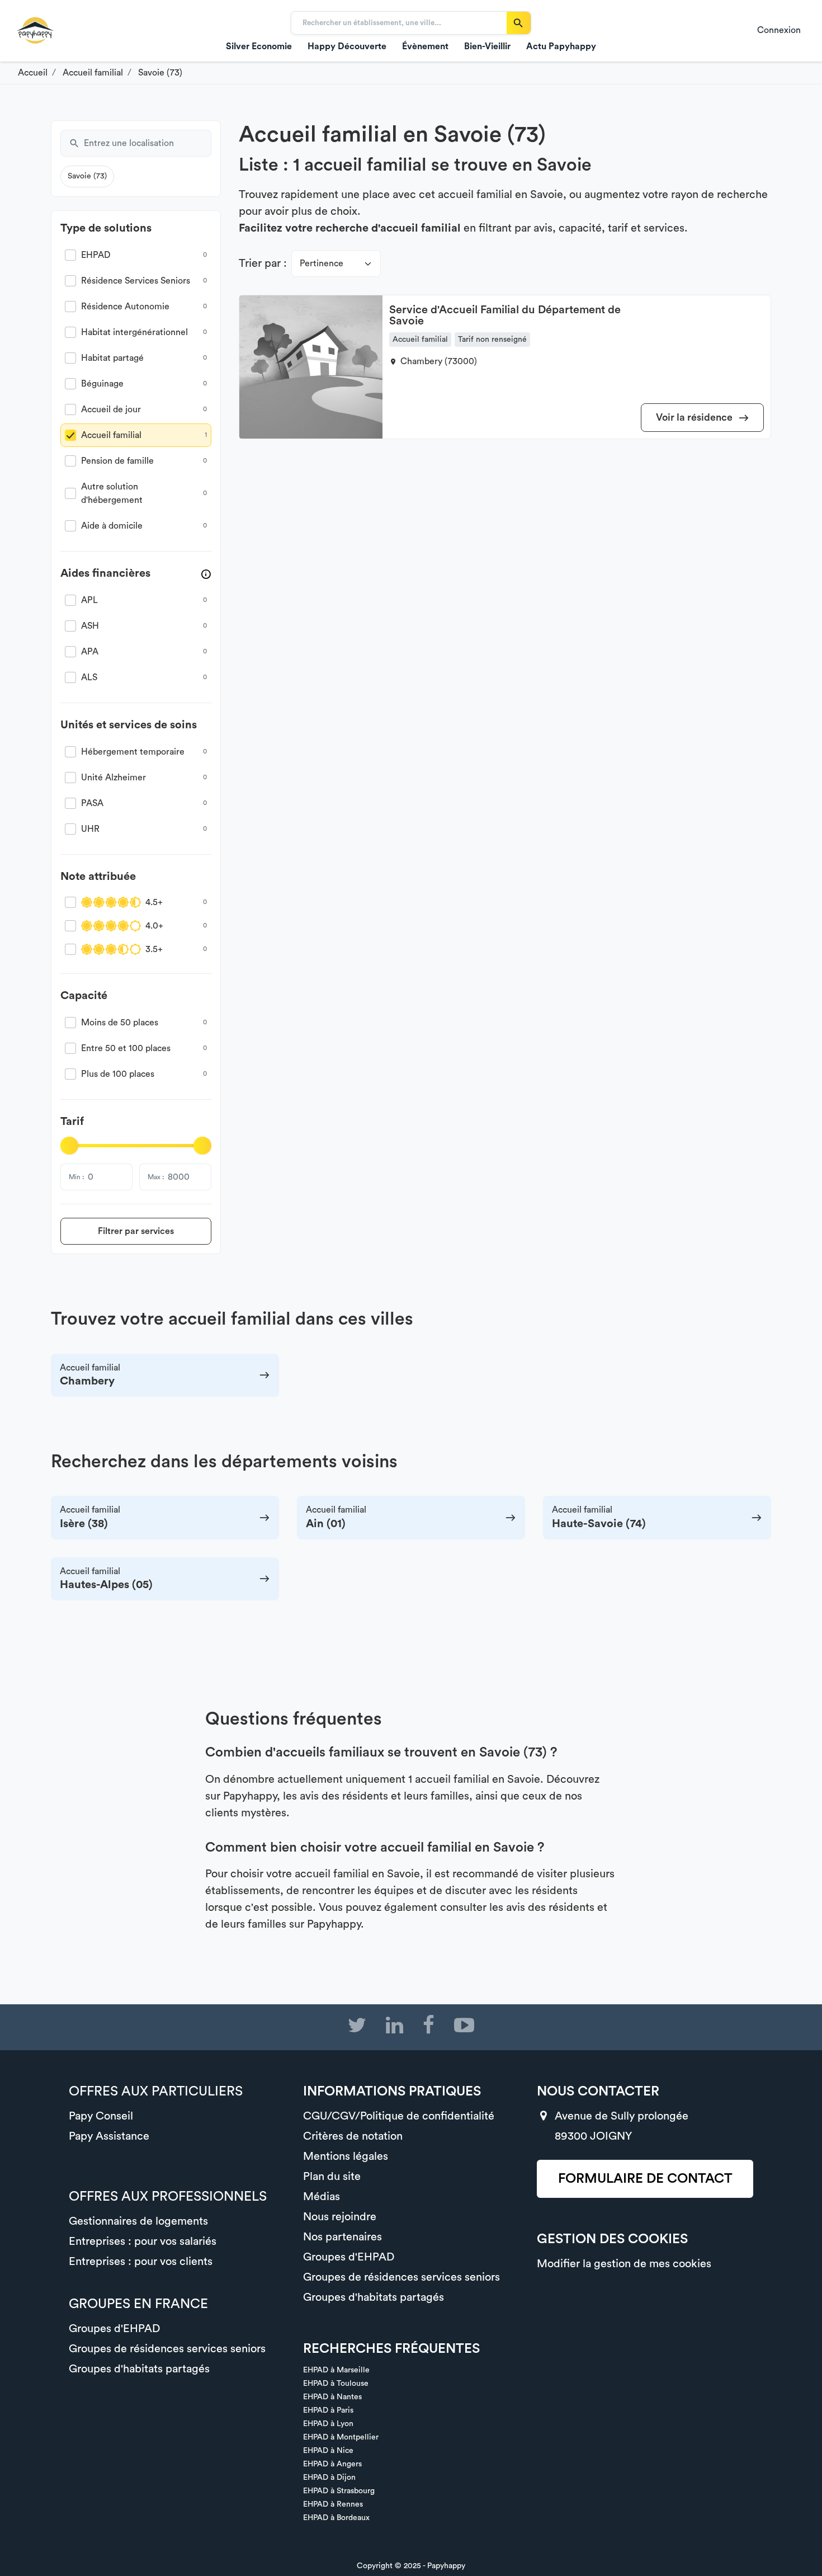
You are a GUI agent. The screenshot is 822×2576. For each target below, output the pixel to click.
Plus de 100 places (118, 1074)
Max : (156, 1177)
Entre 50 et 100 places (126, 1048)
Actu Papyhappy (561, 46)
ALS (89, 677)
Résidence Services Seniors (136, 281)
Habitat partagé (112, 358)
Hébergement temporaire (133, 752)
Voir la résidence (695, 417)
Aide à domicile (112, 526)
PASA (92, 803)
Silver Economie (259, 46)
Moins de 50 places (120, 1023)
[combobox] (148, 143)
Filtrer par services (136, 1231)
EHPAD (96, 255)
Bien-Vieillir (487, 46)
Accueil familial (111, 435)
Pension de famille (117, 461)
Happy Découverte (347, 46)
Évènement (425, 46)
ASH (90, 626)
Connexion (779, 30)
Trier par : (263, 263)
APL (89, 600)
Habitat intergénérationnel (134, 332)
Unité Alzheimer (114, 778)
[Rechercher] (519, 23)
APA (90, 652)
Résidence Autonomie (125, 307)
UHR (90, 829)
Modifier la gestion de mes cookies (624, 2264)
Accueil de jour (111, 409)
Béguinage (102, 384)
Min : (76, 1177)
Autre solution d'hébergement (112, 493)
